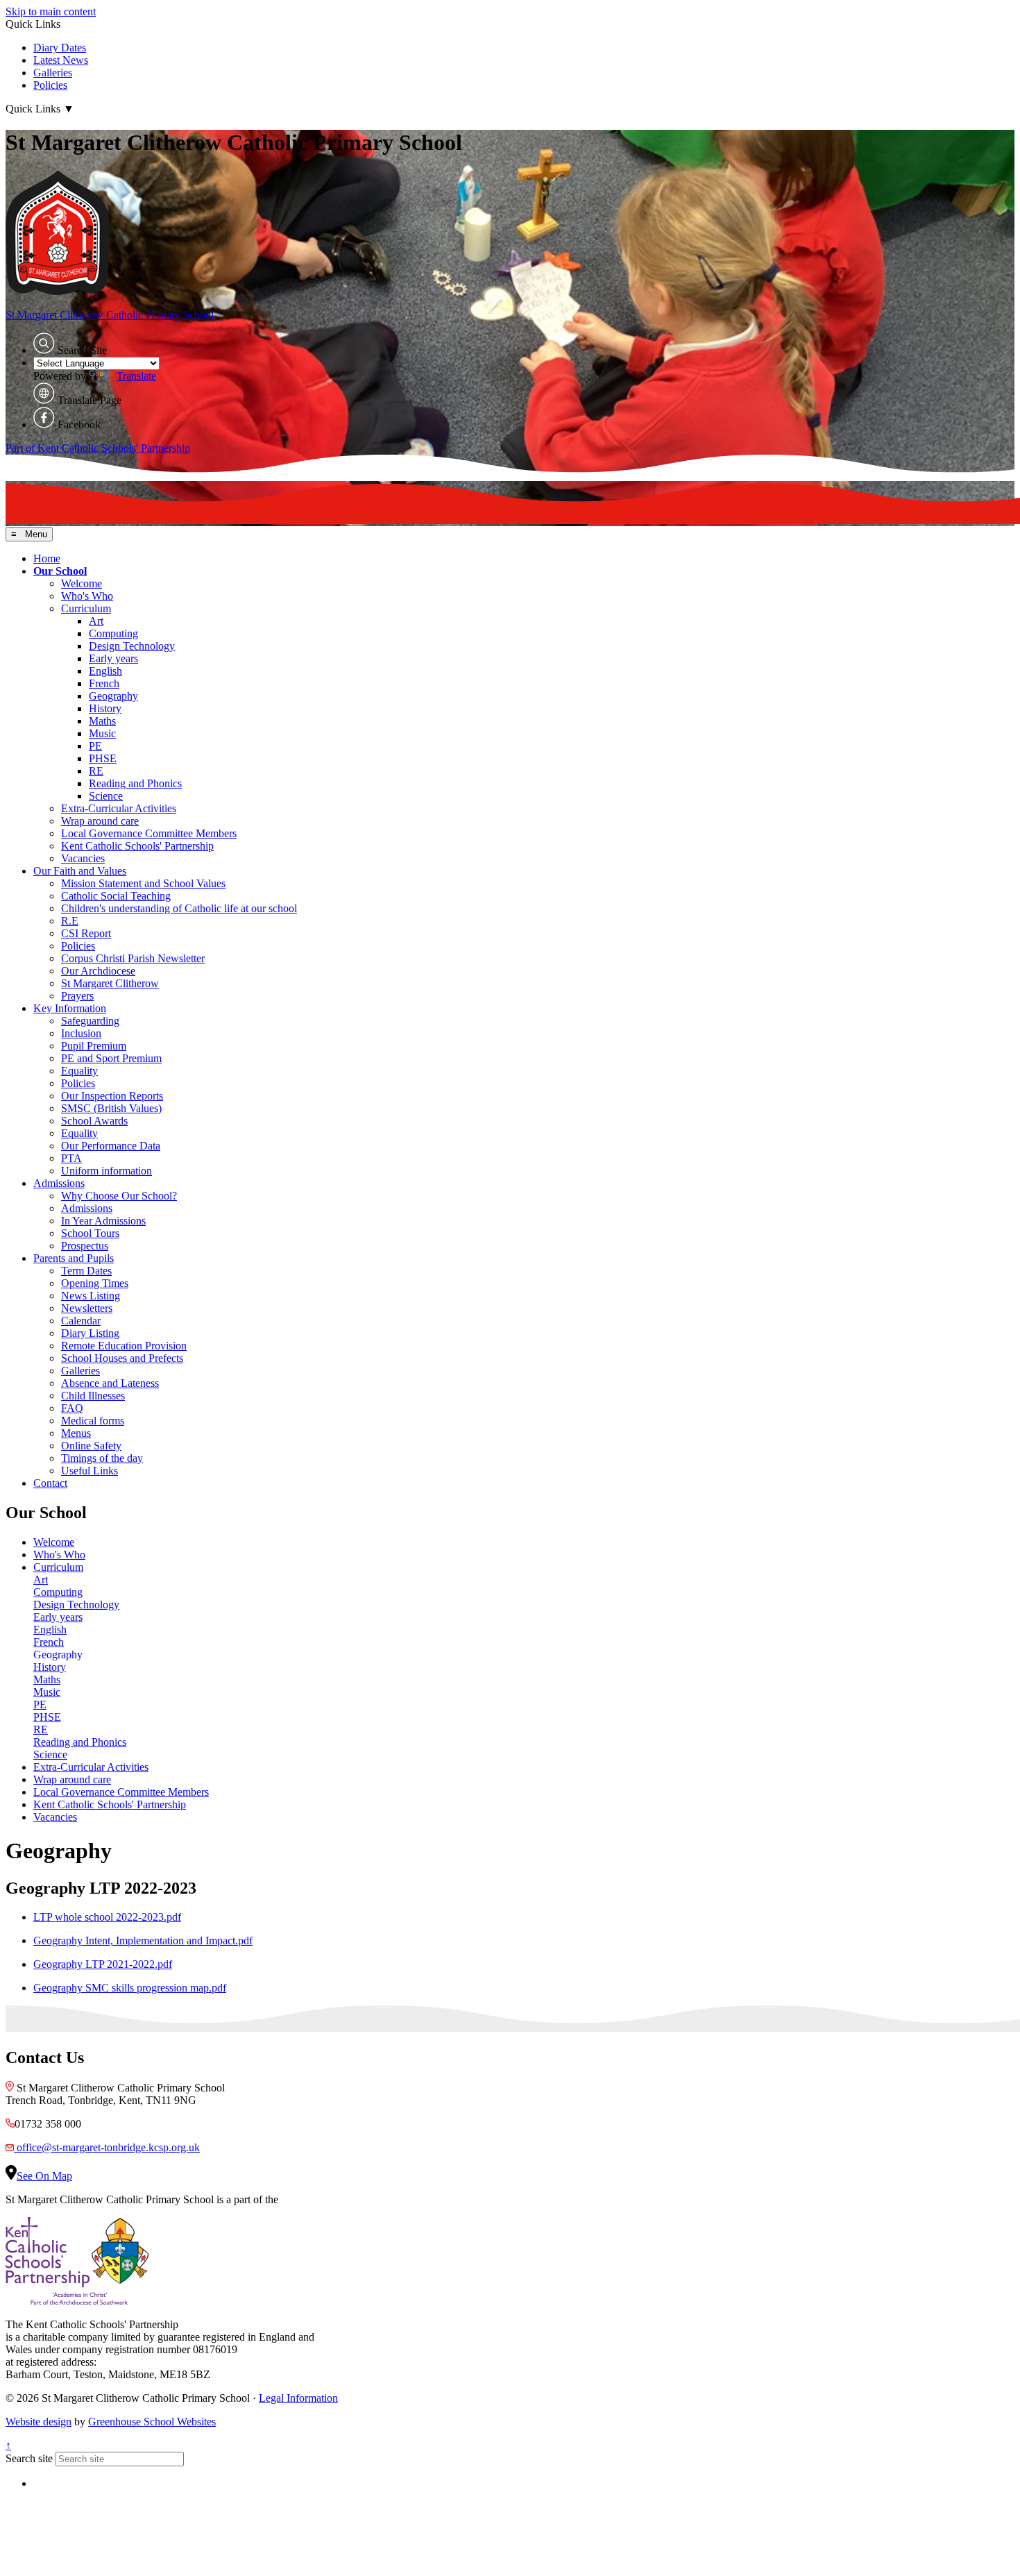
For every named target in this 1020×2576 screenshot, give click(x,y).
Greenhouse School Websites (152, 2422)
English (105, 671)
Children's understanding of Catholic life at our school (179, 908)
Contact (50, 1483)
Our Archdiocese (98, 971)
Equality (79, 1071)
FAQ (72, 1408)
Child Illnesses (93, 1396)
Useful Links (90, 1471)
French (104, 683)
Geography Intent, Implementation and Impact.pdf (143, 1941)
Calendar (81, 1321)
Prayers (77, 996)
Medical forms (93, 1421)
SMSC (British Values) (111, 1108)
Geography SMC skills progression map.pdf (130, 1988)
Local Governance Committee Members (149, 833)
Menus (76, 1433)
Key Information (70, 1008)
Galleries (53, 73)
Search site (29, 2458)
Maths (102, 721)
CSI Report (86, 933)
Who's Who (87, 596)
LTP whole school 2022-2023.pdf (107, 1917)
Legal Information (298, 2398)
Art (96, 621)
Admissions (59, 1183)
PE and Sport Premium (111, 1058)
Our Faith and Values (80, 871)
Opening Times (95, 1283)
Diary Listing (90, 1333)
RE (96, 771)
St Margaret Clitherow (110, 983)
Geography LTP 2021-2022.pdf (103, 1964)
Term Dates (86, 1271)
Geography (113, 696)
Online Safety (91, 1446)
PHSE (103, 758)
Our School (60, 571)
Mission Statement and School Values (143, 883)
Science (106, 796)
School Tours (90, 1233)
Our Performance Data (111, 1146)
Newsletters (87, 1308)
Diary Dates (60, 48)
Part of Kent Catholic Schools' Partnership (98, 448)
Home (47, 558)
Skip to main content (51, 11)
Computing (113, 633)
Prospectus (85, 1246)
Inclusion (81, 1033)
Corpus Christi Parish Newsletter (133, 958)
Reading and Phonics (135, 783)
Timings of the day (102, 1458)
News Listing (91, 1296)
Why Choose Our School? (119, 1196)
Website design (39, 2422)
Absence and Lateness (110, 1383)
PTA (71, 1158)
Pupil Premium (94, 1046)
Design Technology (132, 646)
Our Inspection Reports (112, 1096)
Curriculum (86, 608)
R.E (70, 921)
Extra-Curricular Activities (119, 808)
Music (102, 733)
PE (95, 746)
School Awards (94, 1121)
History (105, 708)
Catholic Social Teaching (116, 896)
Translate (136, 376)
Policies (50, 85)
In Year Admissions (103, 1221)
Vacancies (83, 858)
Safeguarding (90, 1021)
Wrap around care (100, 821)
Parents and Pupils (74, 1258)
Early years (113, 658)
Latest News (61, 60)
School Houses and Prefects (122, 1358)
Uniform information (107, 1171)
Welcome (82, 583)
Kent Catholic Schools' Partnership (137, 846)
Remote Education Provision (124, 1346)
